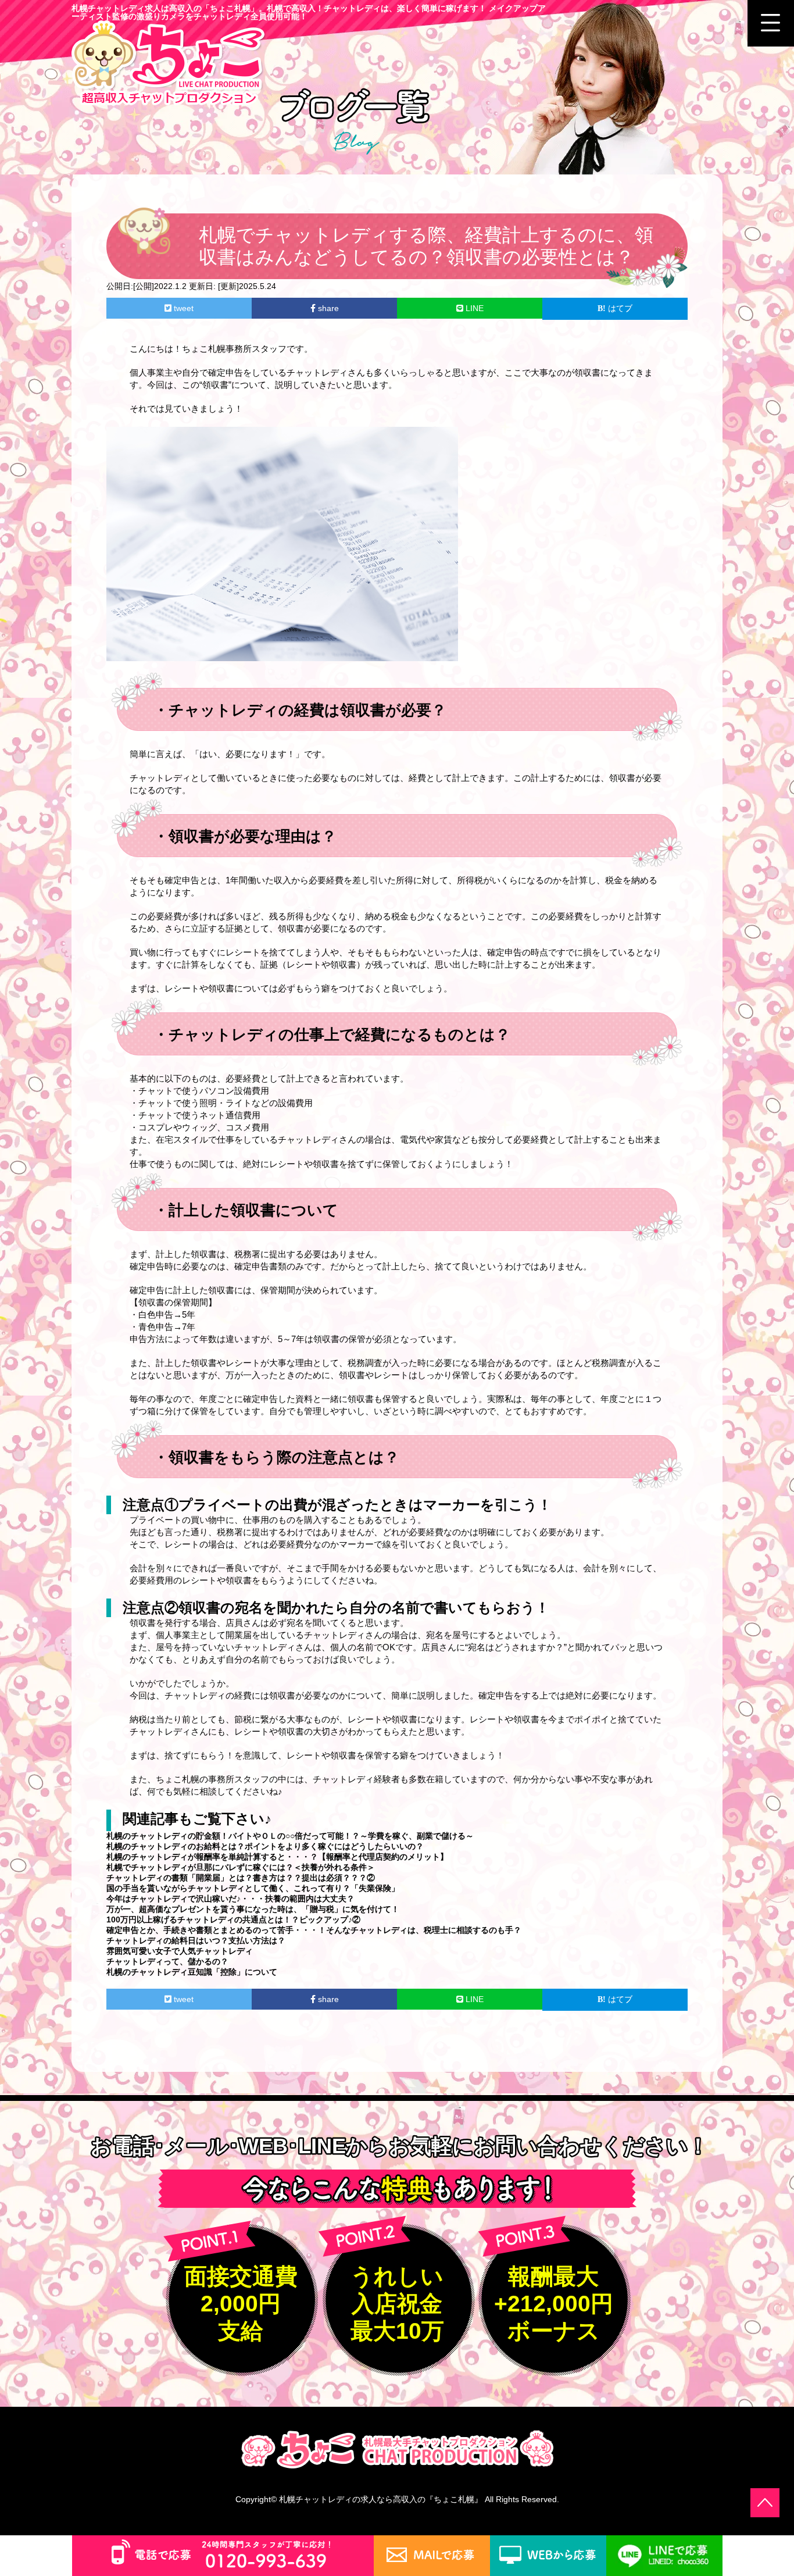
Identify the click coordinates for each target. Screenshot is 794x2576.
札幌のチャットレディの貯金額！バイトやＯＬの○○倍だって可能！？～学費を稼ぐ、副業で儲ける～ (290, 1836)
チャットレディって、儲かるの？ (167, 1961)
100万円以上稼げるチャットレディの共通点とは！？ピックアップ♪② (233, 1919)
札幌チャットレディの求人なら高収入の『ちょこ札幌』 (381, 2499)
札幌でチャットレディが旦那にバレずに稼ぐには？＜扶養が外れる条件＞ (241, 1867)
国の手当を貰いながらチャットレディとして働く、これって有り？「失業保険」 (253, 1888)
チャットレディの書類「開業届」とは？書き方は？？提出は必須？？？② (241, 1878)
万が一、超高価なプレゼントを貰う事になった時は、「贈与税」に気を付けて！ (253, 1909)
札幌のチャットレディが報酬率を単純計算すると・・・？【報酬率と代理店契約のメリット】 (277, 1857)
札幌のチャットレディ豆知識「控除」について (192, 1972)
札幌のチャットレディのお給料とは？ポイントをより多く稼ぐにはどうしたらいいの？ (265, 1846)
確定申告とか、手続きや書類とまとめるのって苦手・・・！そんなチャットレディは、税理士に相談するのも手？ (314, 1930)
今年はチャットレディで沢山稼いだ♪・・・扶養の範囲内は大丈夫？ (230, 1899)
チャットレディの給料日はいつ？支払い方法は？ (196, 1940)
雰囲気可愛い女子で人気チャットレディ (180, 1951)
